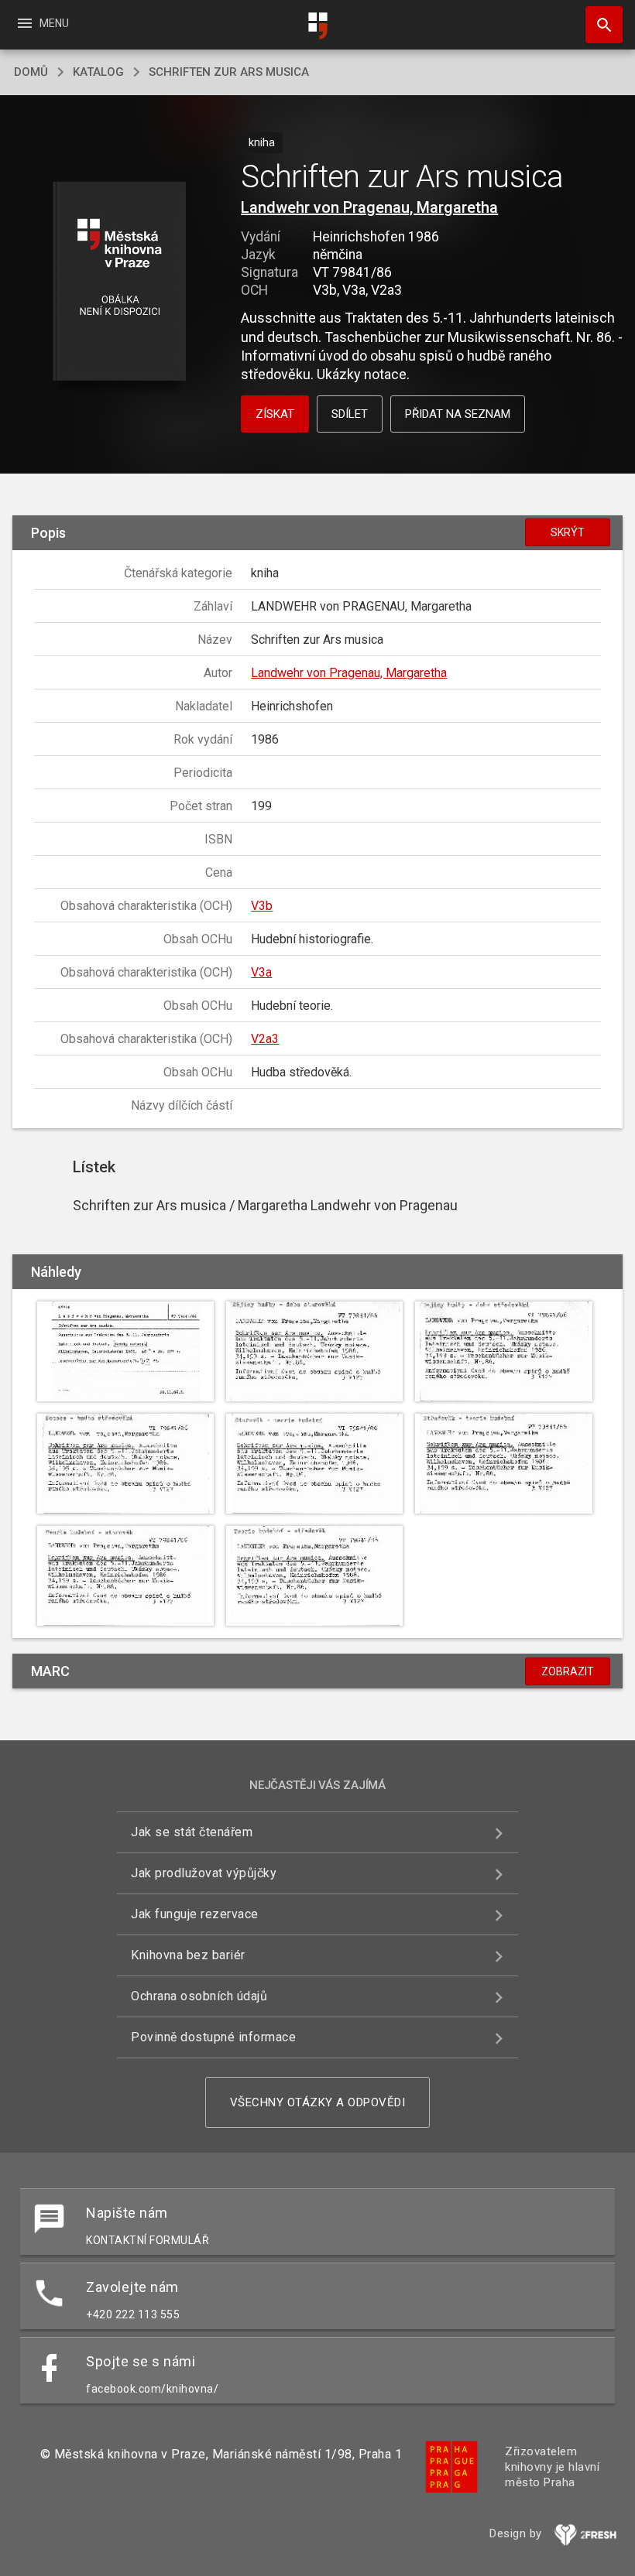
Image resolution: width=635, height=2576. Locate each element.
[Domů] (317, 26)
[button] (119, 282)
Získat (275, 414)
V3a (261, 972)
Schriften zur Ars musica (229, 72)
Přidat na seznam (458, 414)
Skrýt (568, 532)
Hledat (599, 25)
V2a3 (265, 1039)
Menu (42, 23)
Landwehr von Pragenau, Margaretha (369, 207)
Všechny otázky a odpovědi (318, 2102)
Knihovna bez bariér (188, 1955)
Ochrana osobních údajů (199, 1996)
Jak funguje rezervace (195, 1914)
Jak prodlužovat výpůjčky (204, 1873)
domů (31, 72)
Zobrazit (568, 1671)
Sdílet (350, 414)
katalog (98, 72)
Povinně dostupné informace (213, 2037)
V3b (262, 906)
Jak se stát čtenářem (192, 1832)
